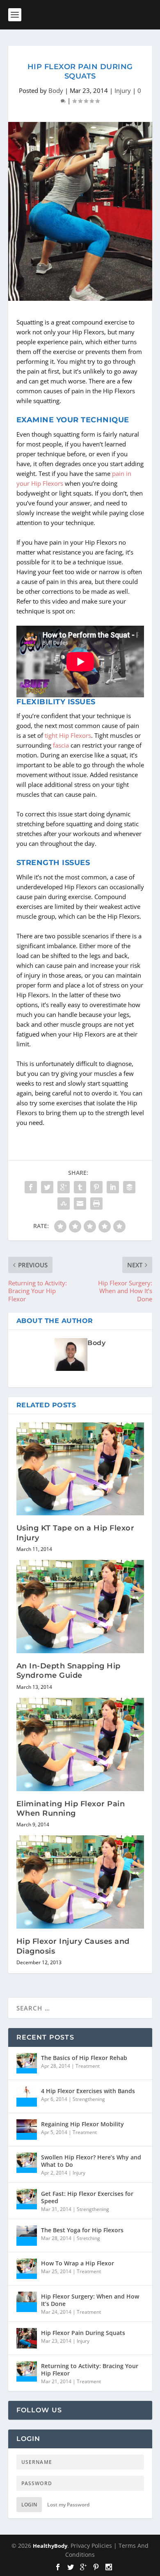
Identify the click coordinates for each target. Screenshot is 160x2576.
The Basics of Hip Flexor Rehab (84, 2058)
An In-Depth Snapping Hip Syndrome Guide (69, 1671)
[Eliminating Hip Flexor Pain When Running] (80, 1744)
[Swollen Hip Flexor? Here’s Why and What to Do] (27, 2163)
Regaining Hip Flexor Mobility (82, 2124)
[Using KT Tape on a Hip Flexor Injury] (80, 1469)
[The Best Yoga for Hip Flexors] (27, 2236)
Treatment (88, 2066)
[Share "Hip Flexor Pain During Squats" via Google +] (64, 1187)
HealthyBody (50, 2546)
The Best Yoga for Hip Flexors (82, 2230)
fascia (61, 745)
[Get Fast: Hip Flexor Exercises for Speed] (27, 2199)
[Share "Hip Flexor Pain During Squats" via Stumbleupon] (64, 1203)
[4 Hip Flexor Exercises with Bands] (27, 2096)
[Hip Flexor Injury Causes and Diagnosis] (80, 1882)
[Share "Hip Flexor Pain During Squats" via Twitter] (47, 1187)
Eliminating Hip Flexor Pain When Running (71, 1809)
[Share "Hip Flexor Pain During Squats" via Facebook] (31, 1187)
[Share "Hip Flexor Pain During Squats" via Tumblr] (80, 1187)
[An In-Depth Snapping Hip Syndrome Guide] (80, 1607)
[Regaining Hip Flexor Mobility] (27, 2130)
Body (56, 90)
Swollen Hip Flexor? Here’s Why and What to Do (91, 2161)
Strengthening (89, 2099)
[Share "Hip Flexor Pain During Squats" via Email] (80, 1203)
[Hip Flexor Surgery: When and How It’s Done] (27, 2302)
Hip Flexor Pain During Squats (83, 2333)
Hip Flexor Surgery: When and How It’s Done (90, 2300)
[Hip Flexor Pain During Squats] (27, 2338)
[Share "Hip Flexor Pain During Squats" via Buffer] (129, 1187)
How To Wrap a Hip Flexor (78, 2263)
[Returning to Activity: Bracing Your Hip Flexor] (27, 2371)
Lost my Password (68, 2505)
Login (29, 2505)
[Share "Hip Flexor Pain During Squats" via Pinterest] (96, 1187)
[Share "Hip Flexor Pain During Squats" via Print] (96, 1203)
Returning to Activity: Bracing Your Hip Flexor (90, 2370)
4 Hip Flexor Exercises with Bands (88, 2091)
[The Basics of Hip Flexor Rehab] (27, 2063)
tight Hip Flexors (68, 735)
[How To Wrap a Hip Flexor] (27, 2269)
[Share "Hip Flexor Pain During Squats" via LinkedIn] (113, 1187)
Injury (123, 90)
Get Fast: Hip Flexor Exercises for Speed (87, 2197)
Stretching (88, 2238)
